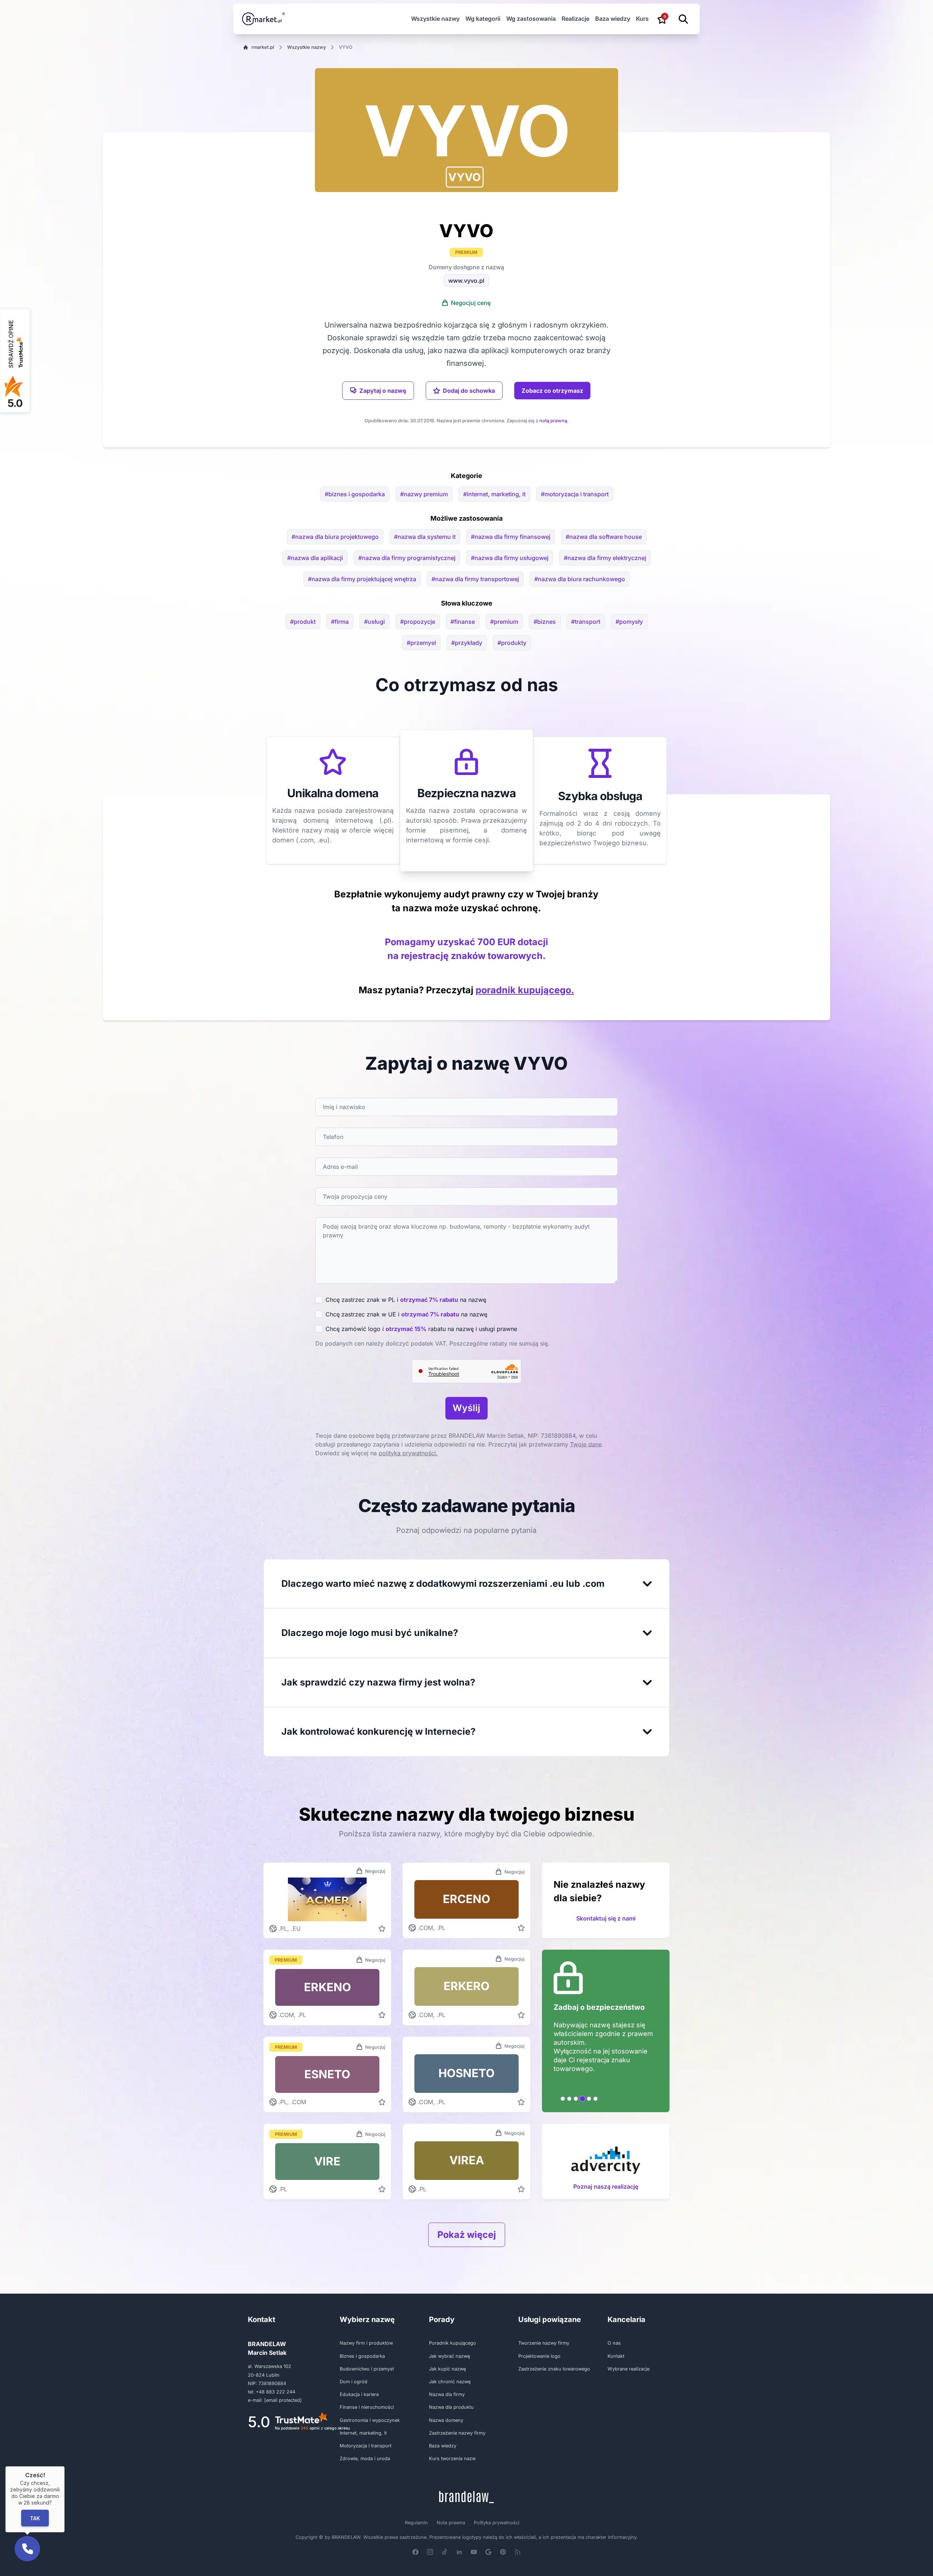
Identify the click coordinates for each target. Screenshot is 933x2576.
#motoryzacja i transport (575, 494)
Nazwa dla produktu (451, 2407)
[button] (465, 177)
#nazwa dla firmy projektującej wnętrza (362, 579)
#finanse (463, 622)
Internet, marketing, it (363, 2433)
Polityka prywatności (497, 2523)
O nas (614, 2343)
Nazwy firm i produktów (366, 2343)
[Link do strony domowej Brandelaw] (466, 2497)
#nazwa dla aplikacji (315, 558)
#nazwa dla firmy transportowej (475, 579)
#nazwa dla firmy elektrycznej (605, 558)
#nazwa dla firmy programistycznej (407, 558)
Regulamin (416, 2523)
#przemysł (421, 643)
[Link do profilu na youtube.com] (474, 2552)
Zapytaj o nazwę (383, 391)
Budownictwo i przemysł (367, 2369)
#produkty (512, 643)
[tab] (563, 2099)
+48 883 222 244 (276, 2392)
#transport (586, 622)
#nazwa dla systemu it (425, 537)
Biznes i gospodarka (362, 2356)
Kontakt (616, 2356)
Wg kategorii (483, 19)
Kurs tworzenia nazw (452, 2458)
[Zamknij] (65, 2466)
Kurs (642, 19)
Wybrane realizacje (628, 2369)
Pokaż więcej (467, 2235)
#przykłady (467, 643)
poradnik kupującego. (525, 990)
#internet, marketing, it (494, 494)
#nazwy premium (424, 494)
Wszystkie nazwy (435, 19)
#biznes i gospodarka (355, 494)
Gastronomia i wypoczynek (370, 2420)
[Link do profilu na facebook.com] (415, 2552)
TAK (35, 2518)
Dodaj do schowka (469, 391)
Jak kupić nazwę (447, 2369)
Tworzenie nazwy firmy (544, 2343)
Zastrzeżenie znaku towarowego (554, 2369)
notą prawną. (554, 421)
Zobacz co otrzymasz (552, 391)
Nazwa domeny (446, 2420)
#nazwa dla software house (604, 537)
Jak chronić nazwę (450, 2382)
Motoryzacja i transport (366, 2446)
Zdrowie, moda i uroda (365, 2458)
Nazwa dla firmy (447, 2394)
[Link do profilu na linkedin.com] (459, 2552)
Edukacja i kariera (359, 2394)
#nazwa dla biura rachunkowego (580, 579)
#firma (340, 622)
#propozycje (418, 622)
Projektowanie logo (539, 2356)
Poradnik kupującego (452, 2343)
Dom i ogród (354, 2382)
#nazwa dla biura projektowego (335, 537)
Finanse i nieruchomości (367, 2407)
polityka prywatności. (408, 1453)
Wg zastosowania (531, 19)
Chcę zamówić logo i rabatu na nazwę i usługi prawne (421, 1329)
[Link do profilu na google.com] (488, 2552)
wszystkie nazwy (307, 47)
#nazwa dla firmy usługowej (510, 558)
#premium (504, 622)
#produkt (303, 622)
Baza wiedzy (613, 19)
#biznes (545, 622)
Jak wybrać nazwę (449, 2356)
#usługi (374, 622)
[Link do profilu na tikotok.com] (445, 2552)
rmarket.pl (263, 47)
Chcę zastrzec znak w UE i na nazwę (406, 1314)
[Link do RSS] (518, 2552)
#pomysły (629, 622)
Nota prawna (451, 2523)
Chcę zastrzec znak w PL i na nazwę (406, 1300)
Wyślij (466, 1408)
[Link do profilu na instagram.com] (430, 2552)
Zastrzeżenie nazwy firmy (457, 2433)
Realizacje (575, 19)
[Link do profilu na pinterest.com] (503, 2552)
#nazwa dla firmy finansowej (511, 537)
